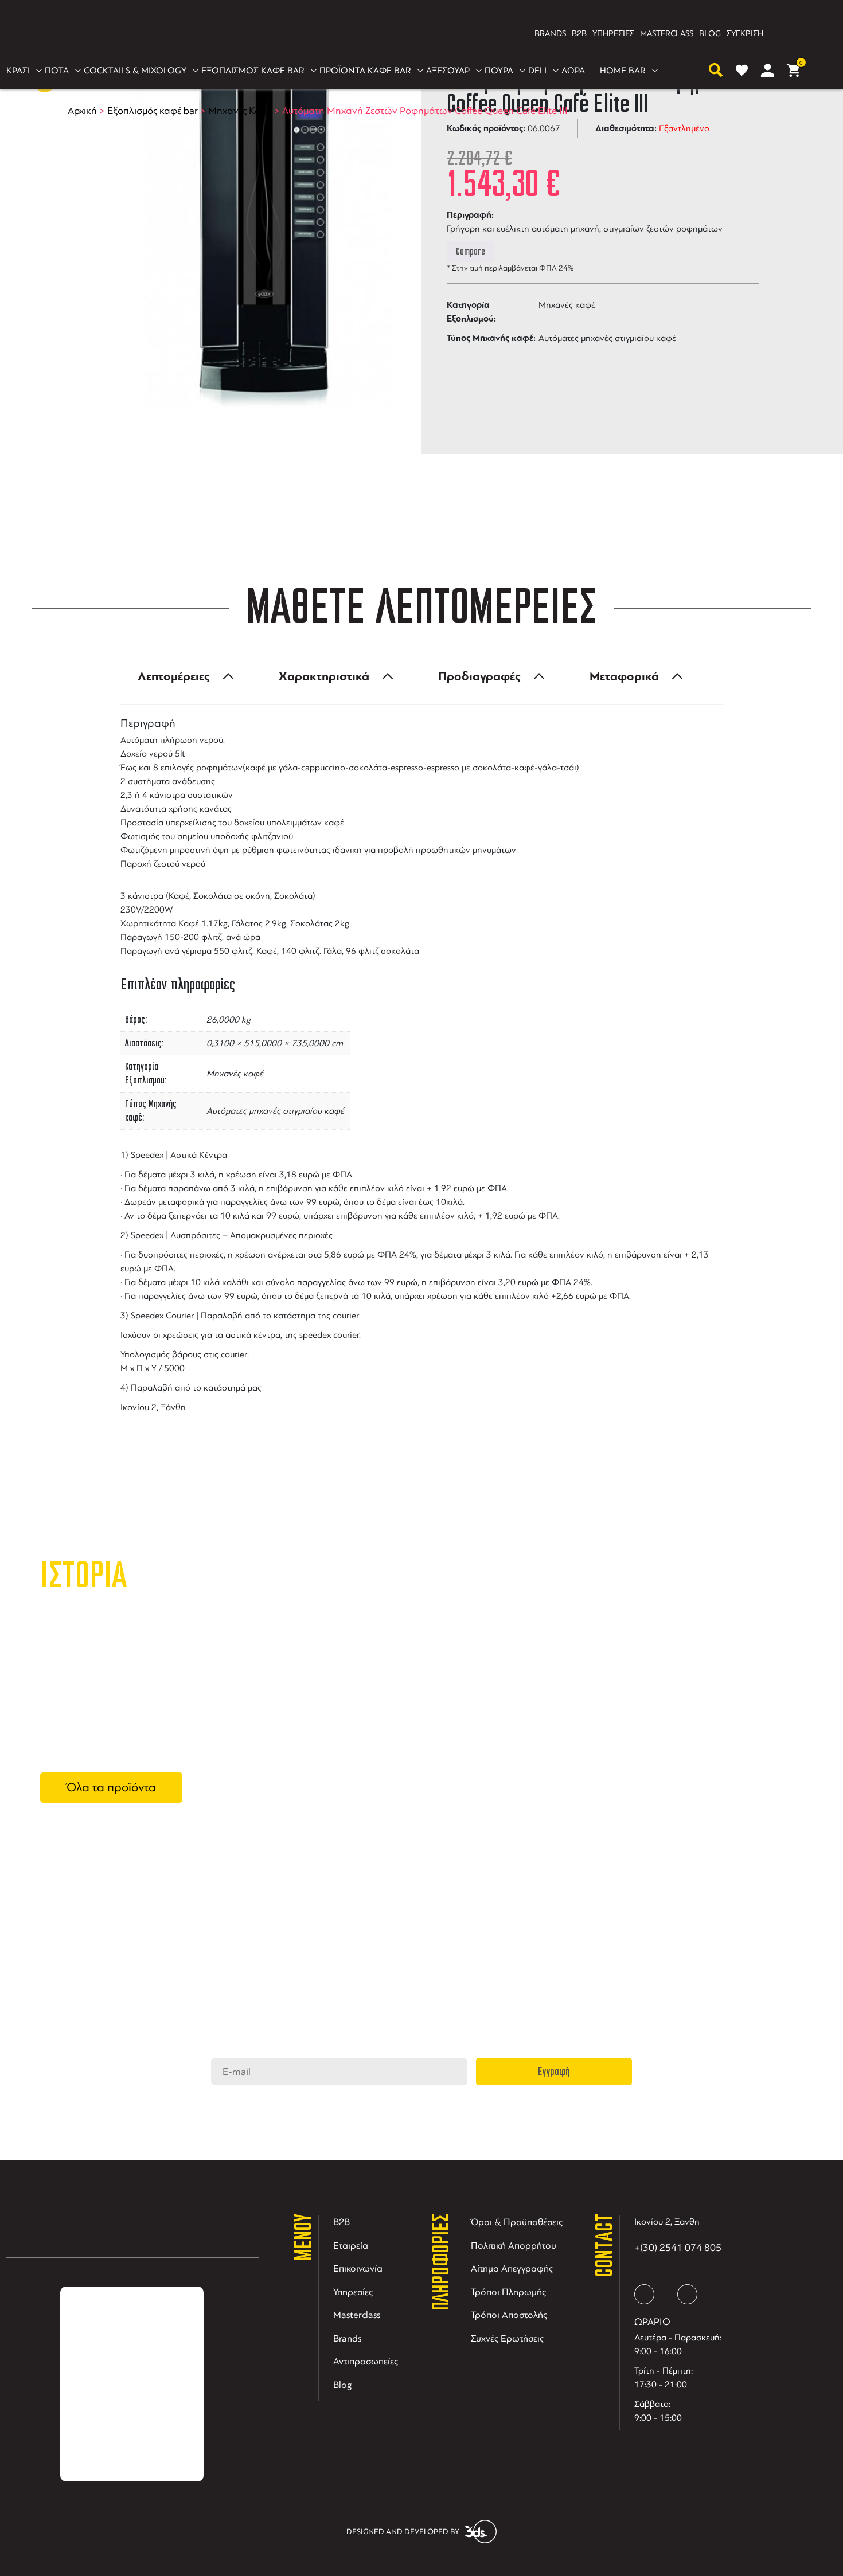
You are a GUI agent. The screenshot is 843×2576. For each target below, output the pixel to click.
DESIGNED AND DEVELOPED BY (403, 2532)
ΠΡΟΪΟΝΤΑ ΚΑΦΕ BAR (365, 71)
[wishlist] (742, 70)
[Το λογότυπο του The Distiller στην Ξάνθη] (415, 34)
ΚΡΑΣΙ (18, 71)
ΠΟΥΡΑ (499, 71)
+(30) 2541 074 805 (678, 2248)
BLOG (710, 34)
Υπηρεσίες (353, 2292)
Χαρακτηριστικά (324, 676)
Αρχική (82, 111)
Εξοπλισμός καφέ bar (153, 111)
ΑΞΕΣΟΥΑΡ (448, 71)
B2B (579, 34)
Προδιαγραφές (479, 676)
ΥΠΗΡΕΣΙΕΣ (613, 34)
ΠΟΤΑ (57, 71)
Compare (471, 252)
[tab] (182, 676)
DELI (537, 71)
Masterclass (357, 2315)
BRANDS (550, 34)
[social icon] (644, 2294)
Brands (347, 2338)
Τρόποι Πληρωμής (508, 2292)
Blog (343, 2385)
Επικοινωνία (358, 2268)
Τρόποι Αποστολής (509, 2315)
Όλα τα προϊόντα (111, 1787)
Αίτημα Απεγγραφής (512, 2268)
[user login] (768, 70)
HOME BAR (623, 71)
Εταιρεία (351, 2246)
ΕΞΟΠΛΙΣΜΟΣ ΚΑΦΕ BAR (253, 71)
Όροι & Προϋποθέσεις (517, 2222)
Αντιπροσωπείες (366, 2361)
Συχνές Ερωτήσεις (507, 2338)
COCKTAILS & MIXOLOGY (135, 71)
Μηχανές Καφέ (240, 111)
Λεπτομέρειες (174, 676)
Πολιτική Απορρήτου (514, 2246)
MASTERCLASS (667, 34)
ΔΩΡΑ (573, 71)
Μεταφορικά (624, 676)
